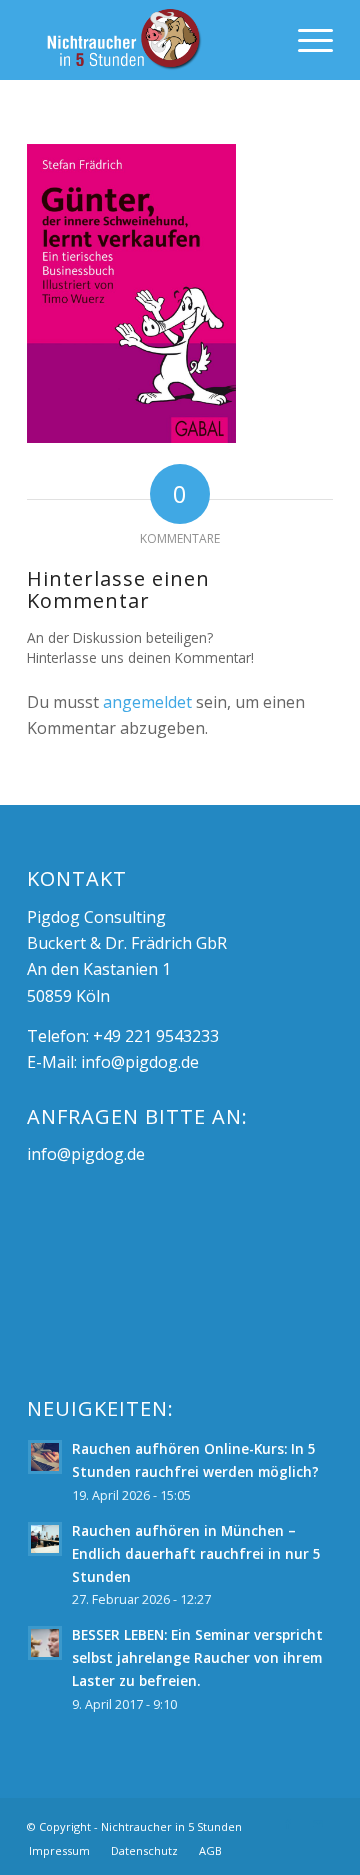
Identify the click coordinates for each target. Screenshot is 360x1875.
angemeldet (147, 702)
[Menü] (305, 40)
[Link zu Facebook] (288, 1824)
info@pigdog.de (140, 1062)
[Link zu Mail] (318, 1824)
